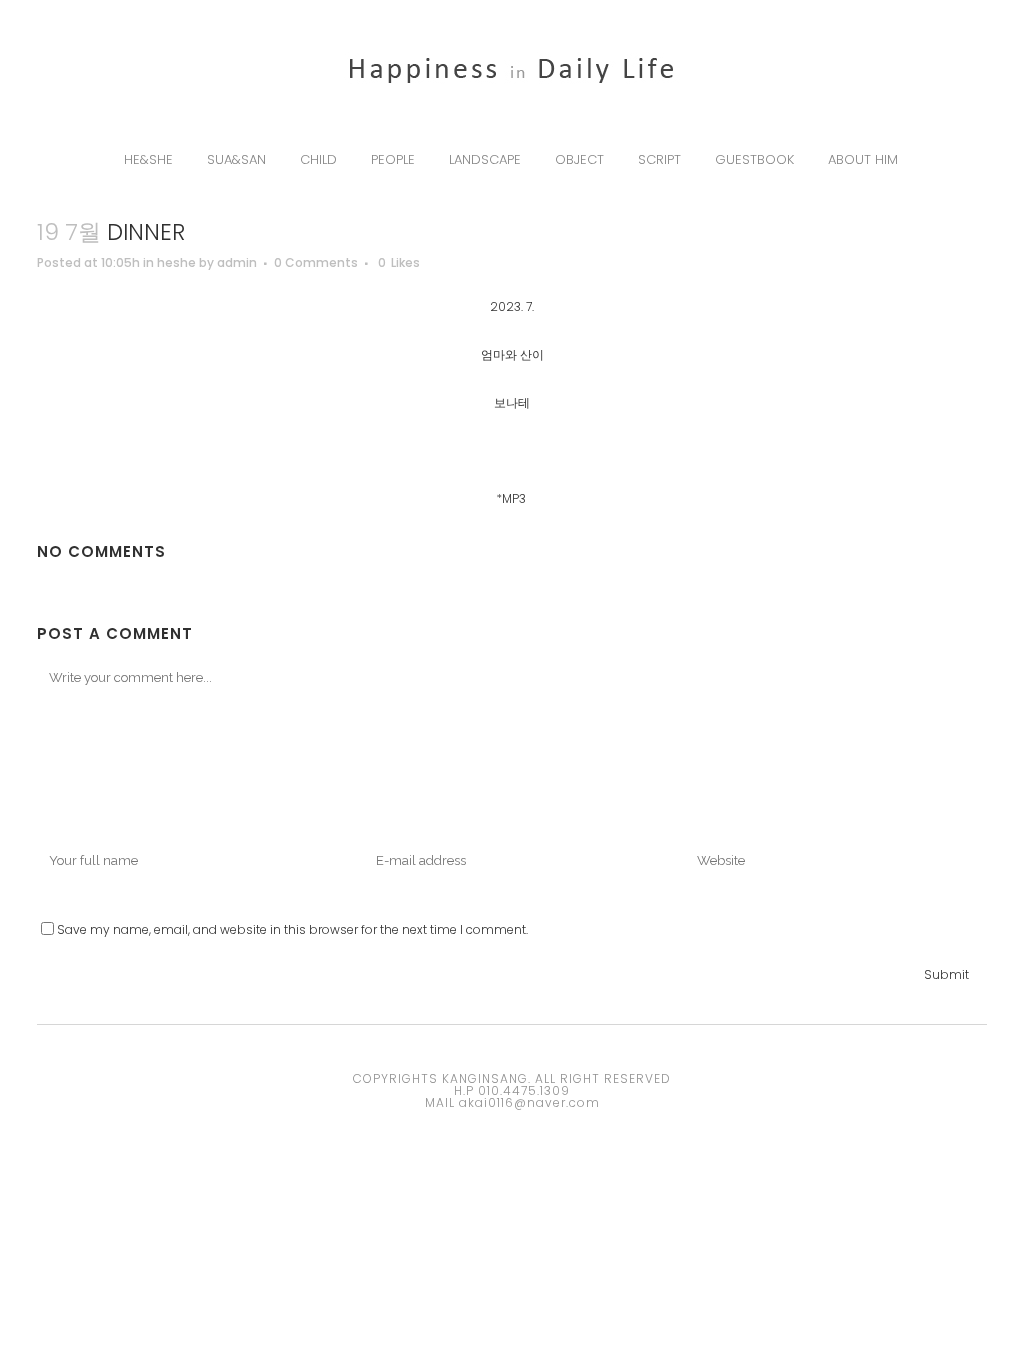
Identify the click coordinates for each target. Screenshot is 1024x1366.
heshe (176, 262)
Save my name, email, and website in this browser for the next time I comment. (292, 929)
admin (237, 262)
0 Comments (316, 262)
